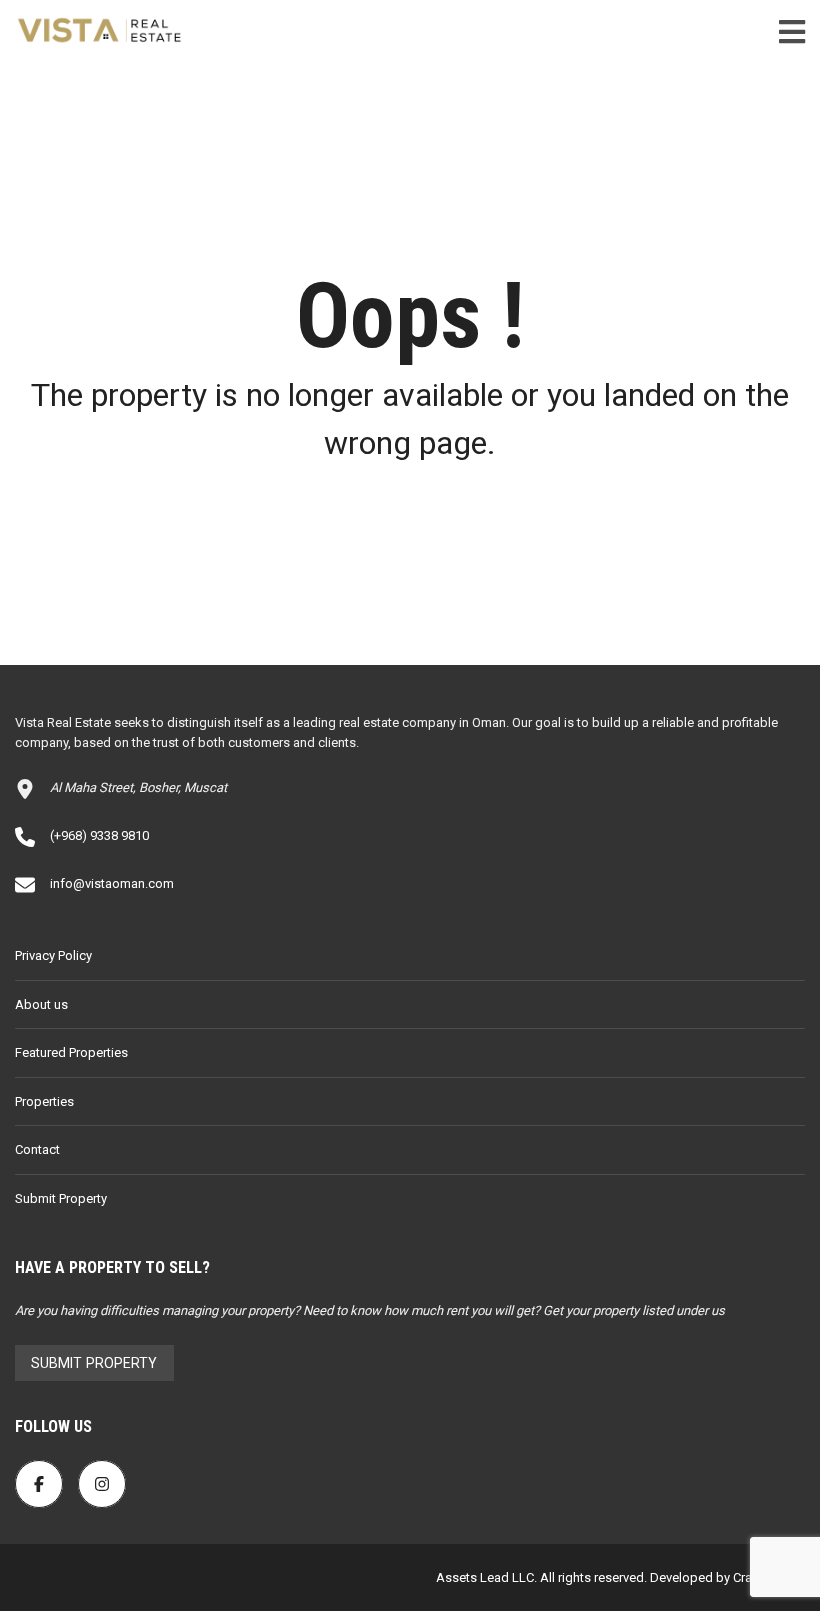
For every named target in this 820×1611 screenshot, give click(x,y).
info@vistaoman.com (112, 883)
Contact (37, 1149)
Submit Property (61, 1198)
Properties (44, 1101)
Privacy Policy (53, 955)
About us (41, 1004)
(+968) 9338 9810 (99, 835)
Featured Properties (71, 1052)
